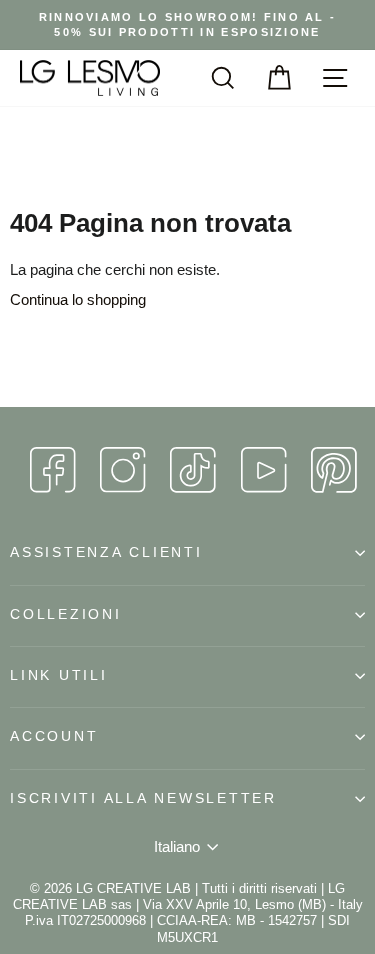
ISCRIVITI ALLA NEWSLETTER (143, 798)
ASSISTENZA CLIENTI (106, 552)
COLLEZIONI (66, 614)
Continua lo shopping (78, 299)
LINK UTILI (59, 675)
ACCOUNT (54, 736)
